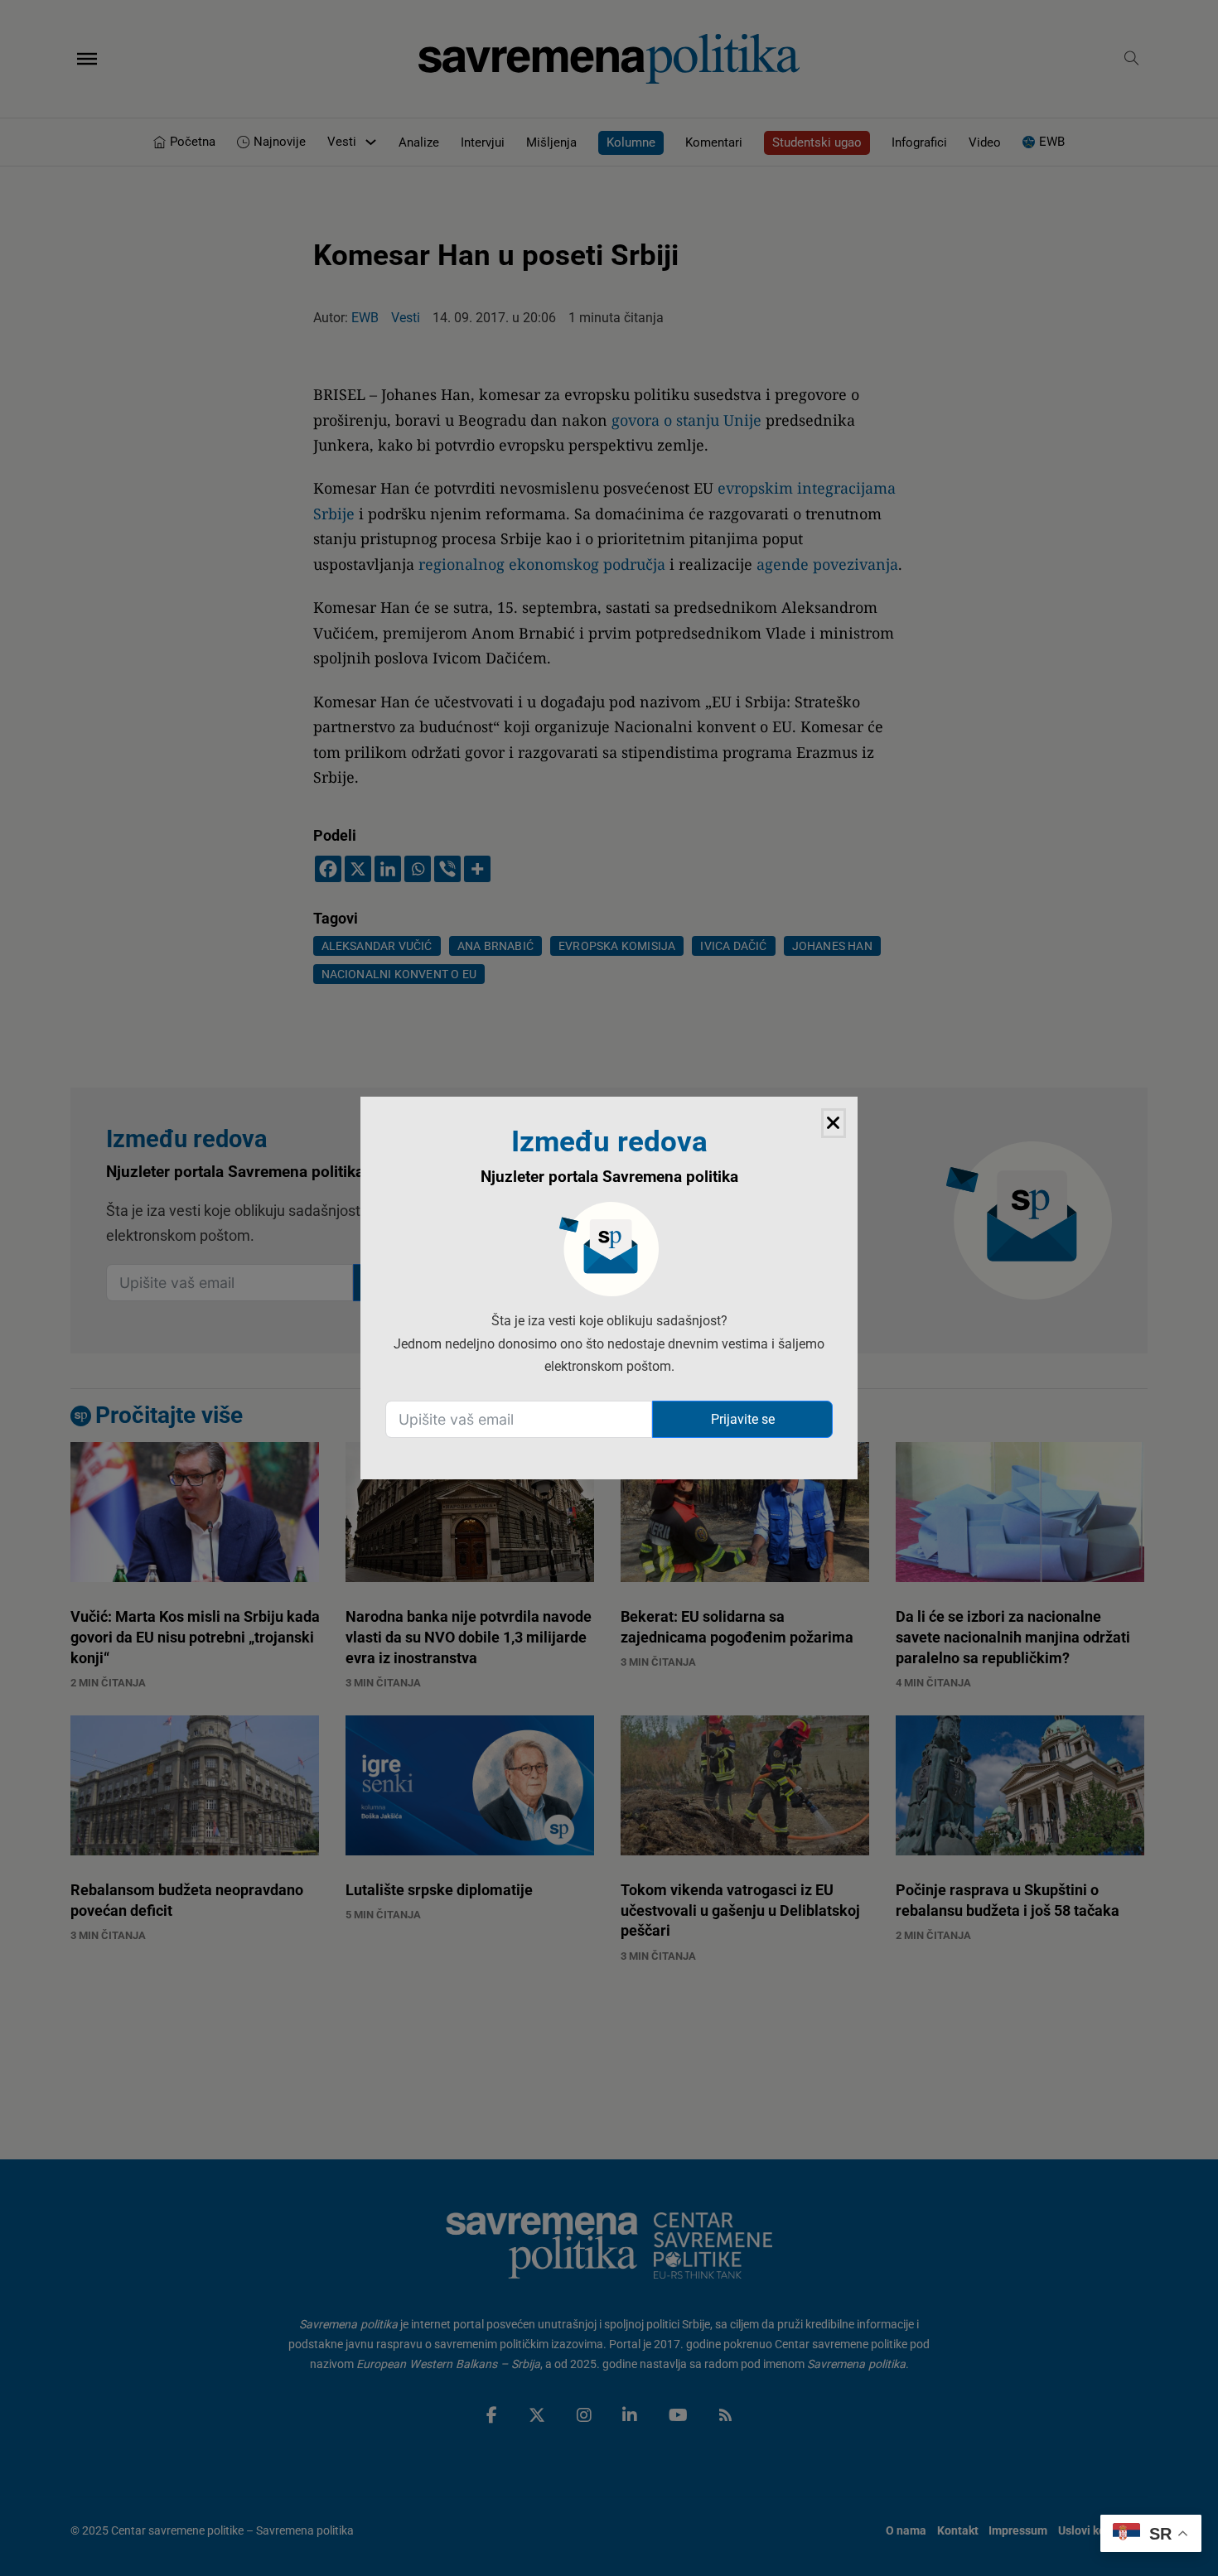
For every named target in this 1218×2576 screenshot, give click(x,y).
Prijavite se (743, 1419)
